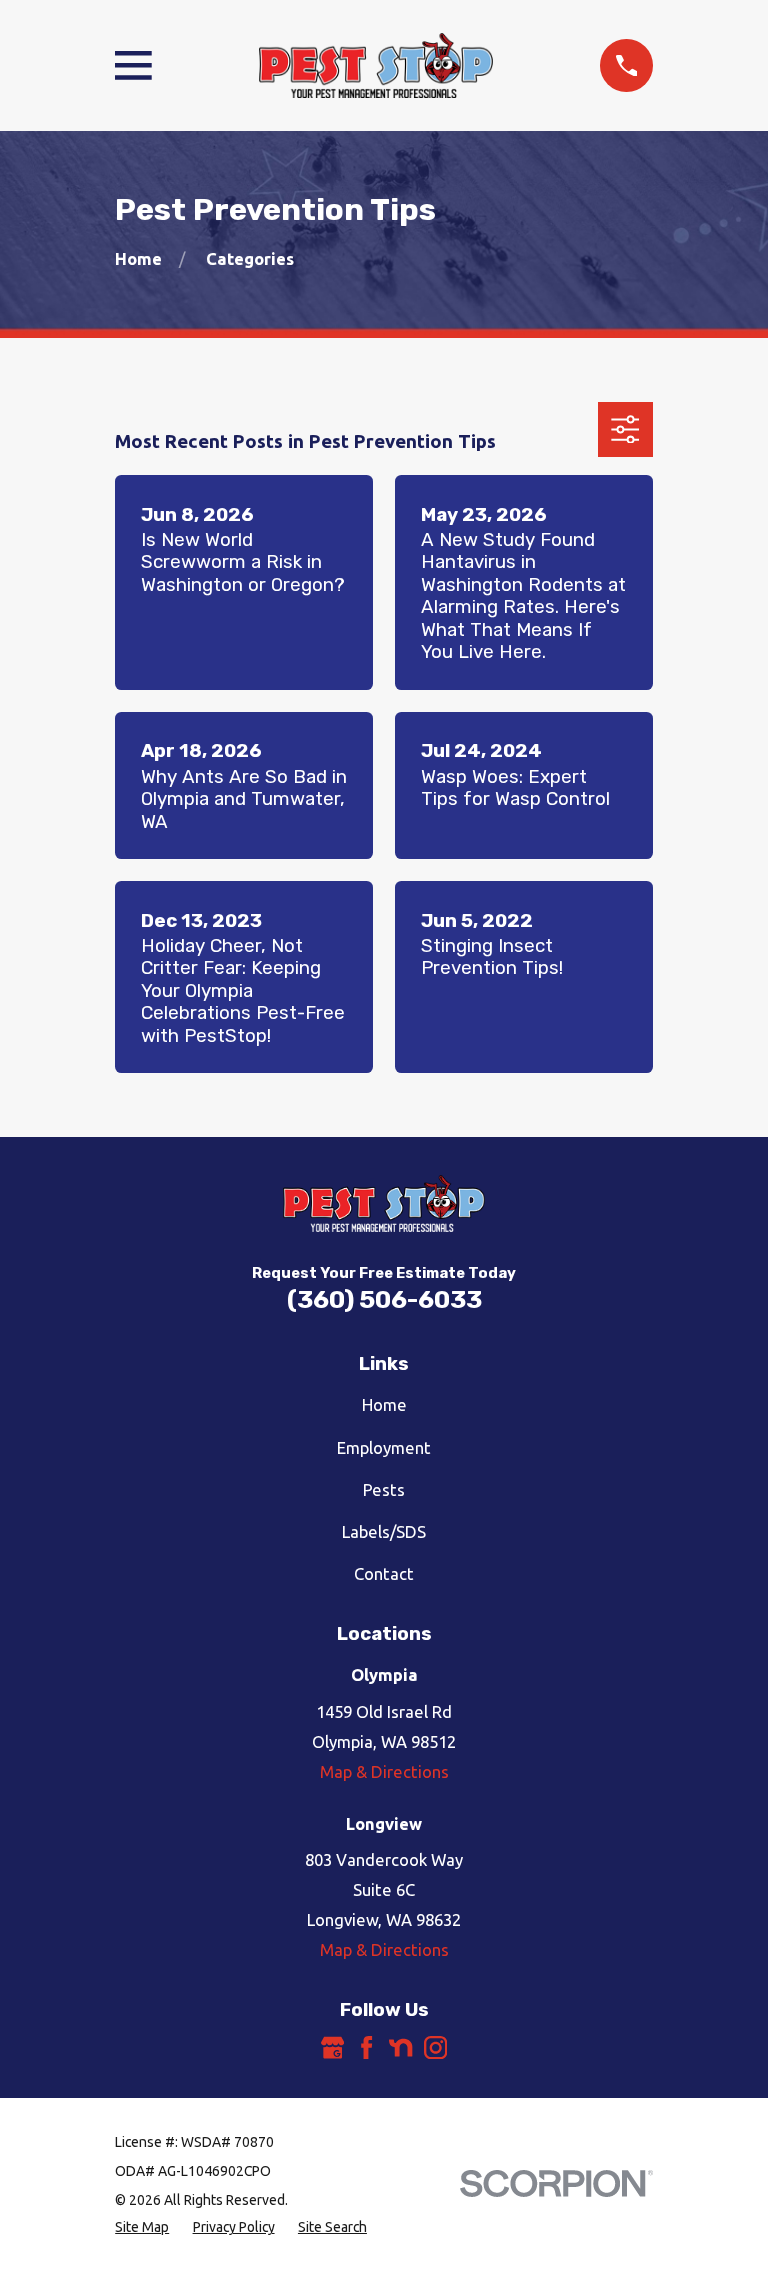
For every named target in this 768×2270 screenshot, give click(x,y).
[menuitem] (142, 2227)
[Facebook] (366, 2047)
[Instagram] (435, 2047)
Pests (384, 1489)
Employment (384, 1447)
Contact (384, 1573)
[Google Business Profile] (332, 2047)
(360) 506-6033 (384, 1299)
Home (384, 1404)
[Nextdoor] (400, 2047)
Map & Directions (384, 1771)
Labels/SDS (384, 1531)
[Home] (376, 66)
